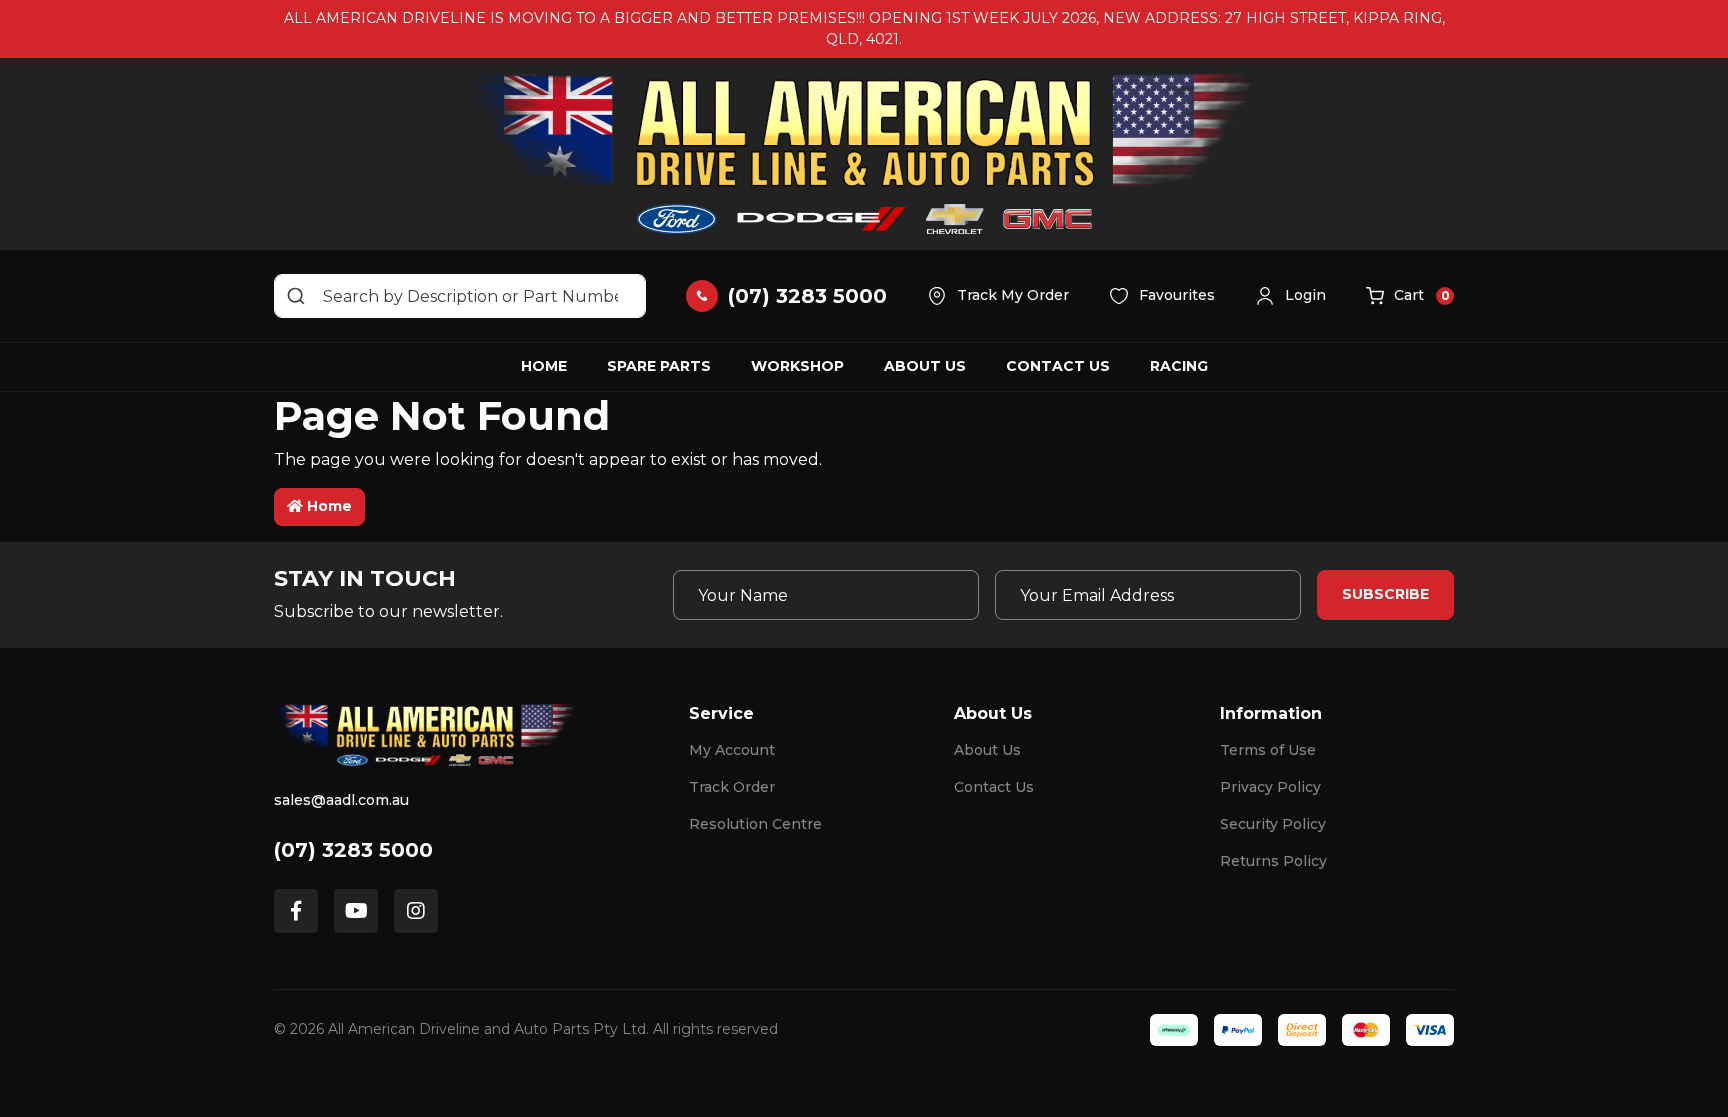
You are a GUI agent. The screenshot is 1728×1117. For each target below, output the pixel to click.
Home (544, 366)
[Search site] (296, 296)
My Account (732, 750)
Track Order (732, 787)
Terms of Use (1268, 750)
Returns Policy (1273, 861)
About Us (925, 366)
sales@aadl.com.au (341, 800)
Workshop (797, 366)
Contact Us (1058, 366)
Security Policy (1273, 824)
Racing (1179, 366)
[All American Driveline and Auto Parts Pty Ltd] (864, 154)
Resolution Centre (755, 824)
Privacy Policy (1270, 787)
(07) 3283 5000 (353, 850)
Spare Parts (659, 366)
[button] (1290, 296)
